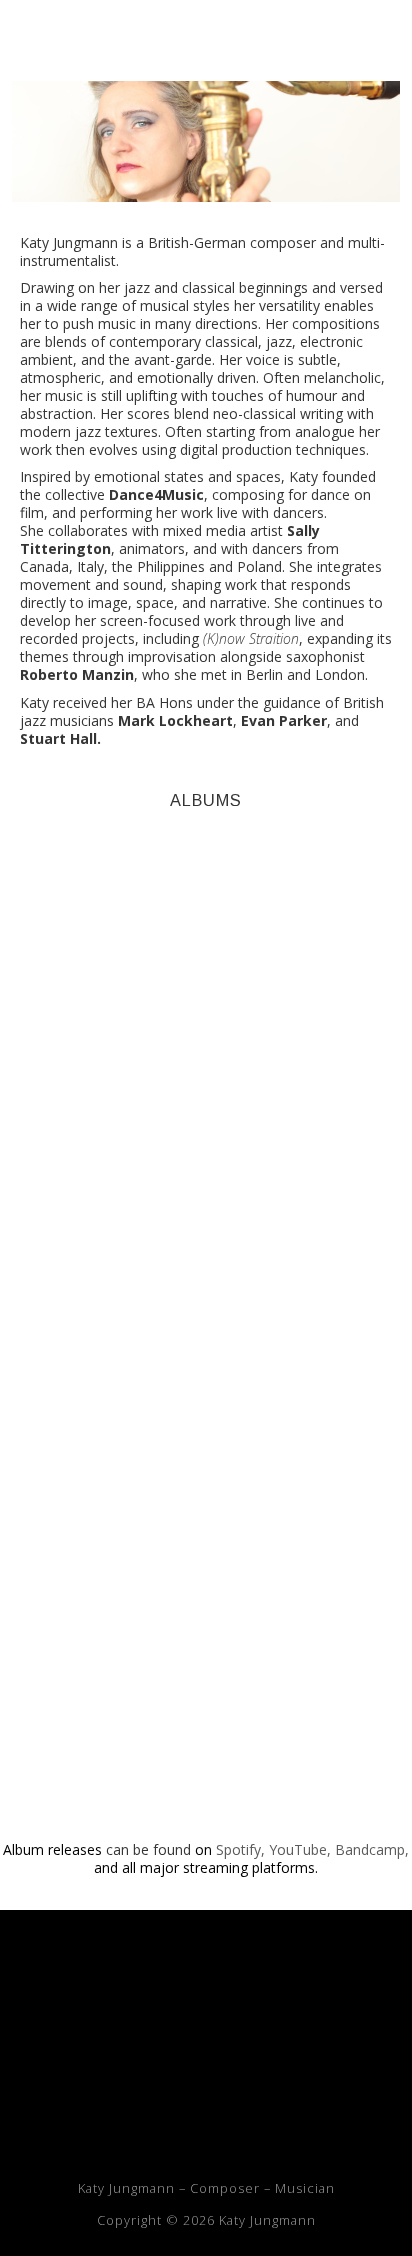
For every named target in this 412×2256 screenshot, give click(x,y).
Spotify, (240, 1849)
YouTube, (300, 1849)
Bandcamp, (372, 1849)
